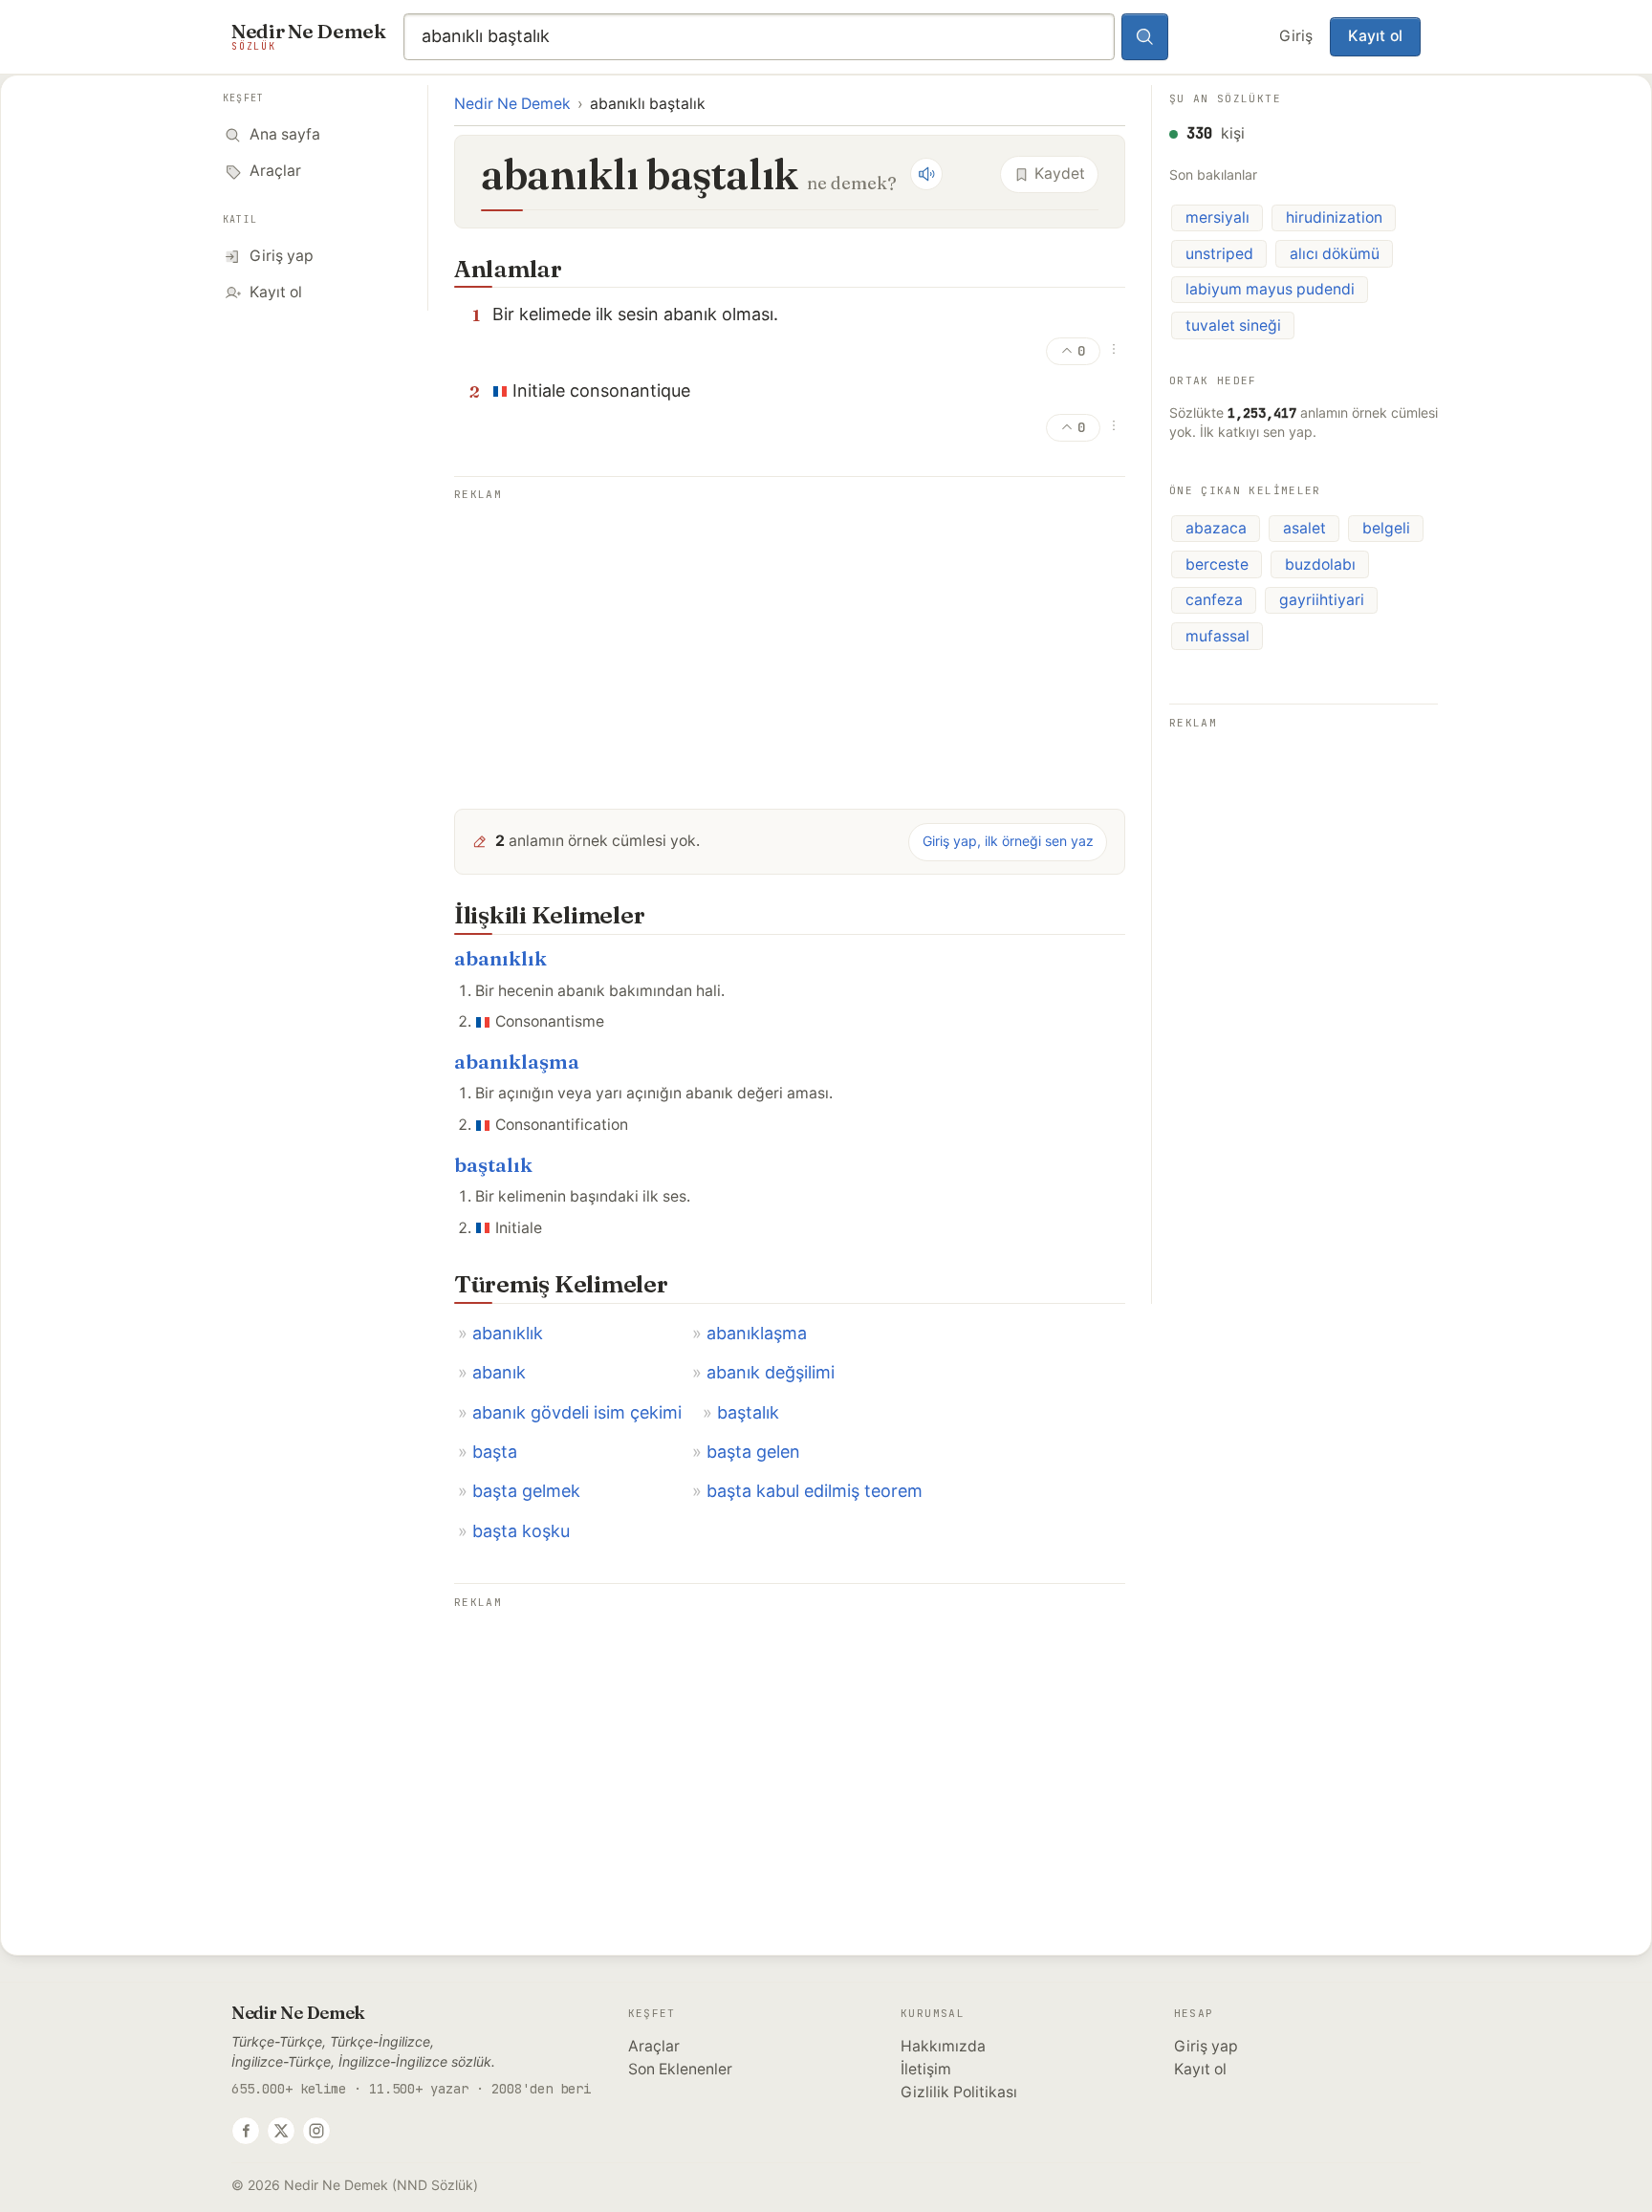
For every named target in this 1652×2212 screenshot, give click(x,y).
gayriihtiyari (1322, 600)
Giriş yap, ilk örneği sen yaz (1008, 841)
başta (495, 1452)
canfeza (1214, 600)
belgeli (1386, 528)
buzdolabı (1320, 564)
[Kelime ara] (1145, 37)
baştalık (493, 1165)
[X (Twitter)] (281, 2131)
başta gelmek (526, 1491)
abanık (499, 1372)
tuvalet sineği (1233, 325)
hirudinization (1334, 217)
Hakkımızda (943, 2046)
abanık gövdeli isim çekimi (577, 1412)
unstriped (1219, 254)
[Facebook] (246, 2131)
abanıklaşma (517, 1062)
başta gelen (753, 1452)
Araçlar (654, 2046)
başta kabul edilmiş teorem (815, 1491)
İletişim (926, 2069)
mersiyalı (1217, 217)
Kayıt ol (1375, 36)
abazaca (1216, 528)
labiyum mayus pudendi (1270, 289)
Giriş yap (1206, 2046)
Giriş (1296, 36)
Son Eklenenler (680, 2069)
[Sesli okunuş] (926, 174)
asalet (1304, 528)
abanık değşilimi (771, 1372)
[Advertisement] (790, 640)
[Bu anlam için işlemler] (1114, 349)
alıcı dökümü (1335, 254)
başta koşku (521, 1531)
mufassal (1217, 636)
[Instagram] (316, 2131)
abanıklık (500, 958)
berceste (1217, 564)
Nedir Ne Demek (512, 104)
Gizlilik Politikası (959, 2092)
